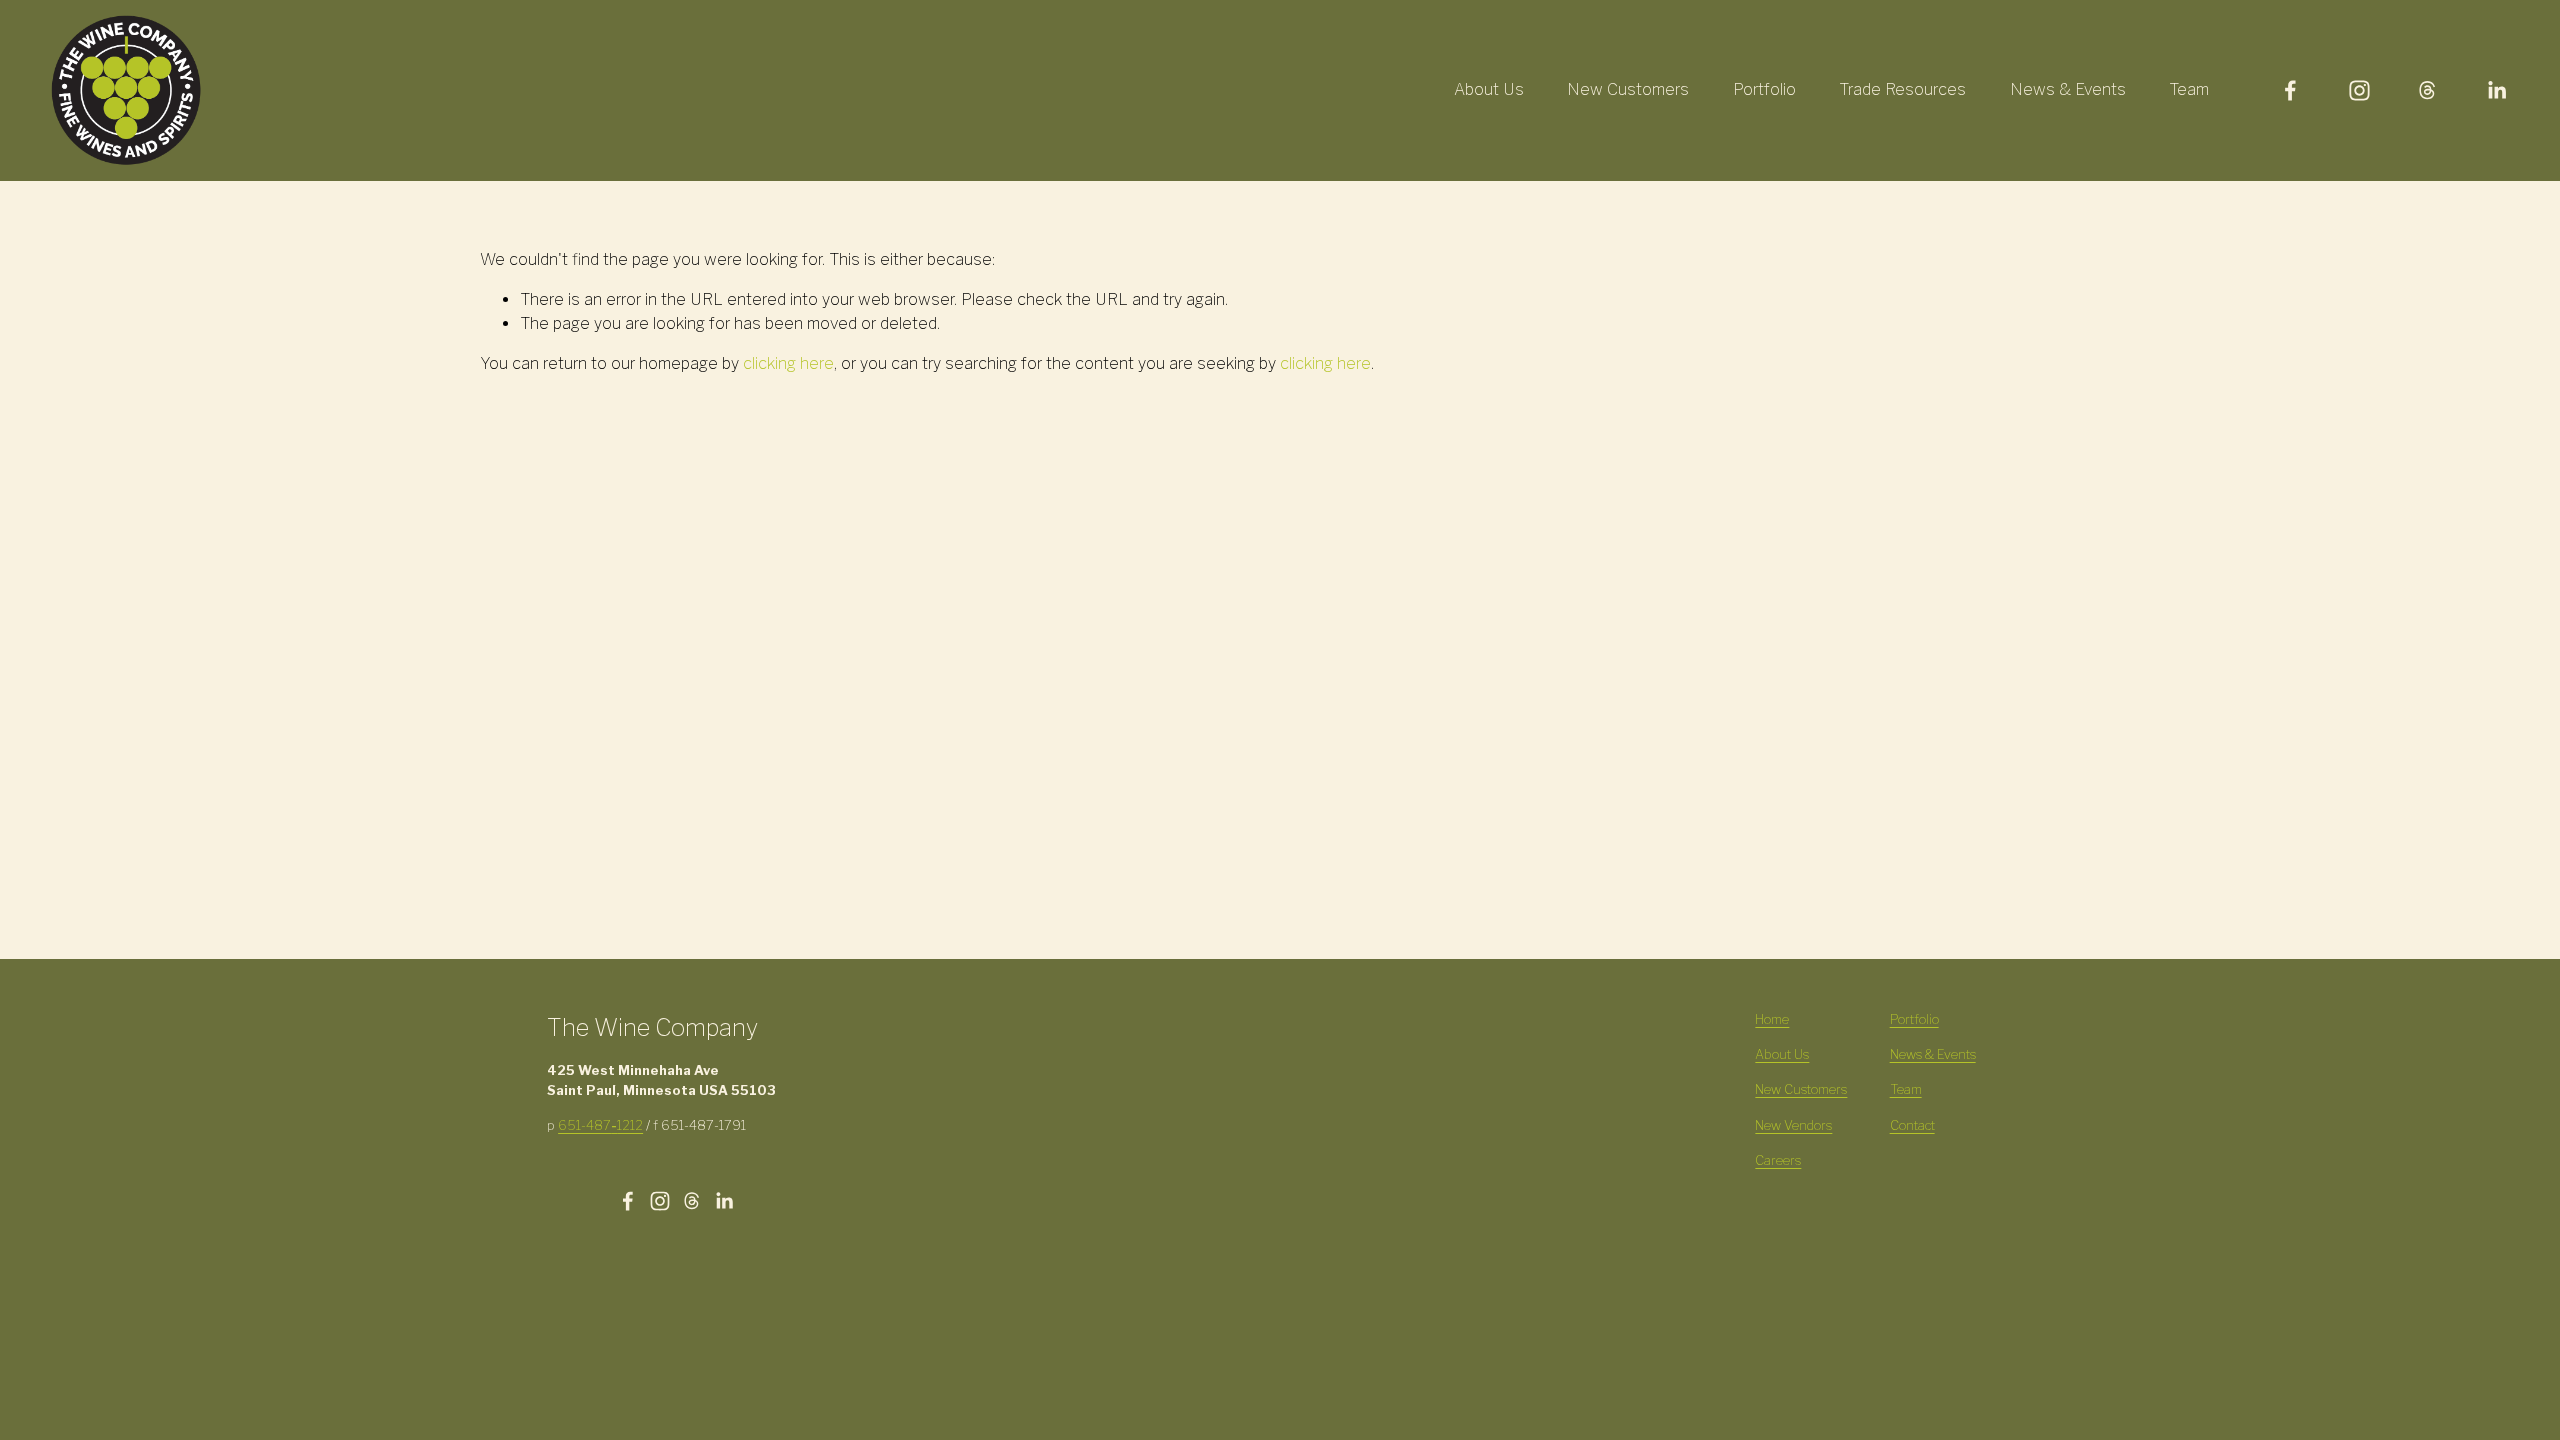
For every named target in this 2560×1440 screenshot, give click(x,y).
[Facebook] (2290, 90)
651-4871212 (600, 1125)
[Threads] (2427, 90)
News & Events (2068, 89)
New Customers (1628, 89)
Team (2189, 89)
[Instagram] (2359, 90)
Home (1772, 1019)
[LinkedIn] (2496, 90)
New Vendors (1793, 1125)
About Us (1489, 89)
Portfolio (1764, 89)
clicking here (788, 363)
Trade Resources (1902, 89)
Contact (1912, 1125)
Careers (1778, 1160)
